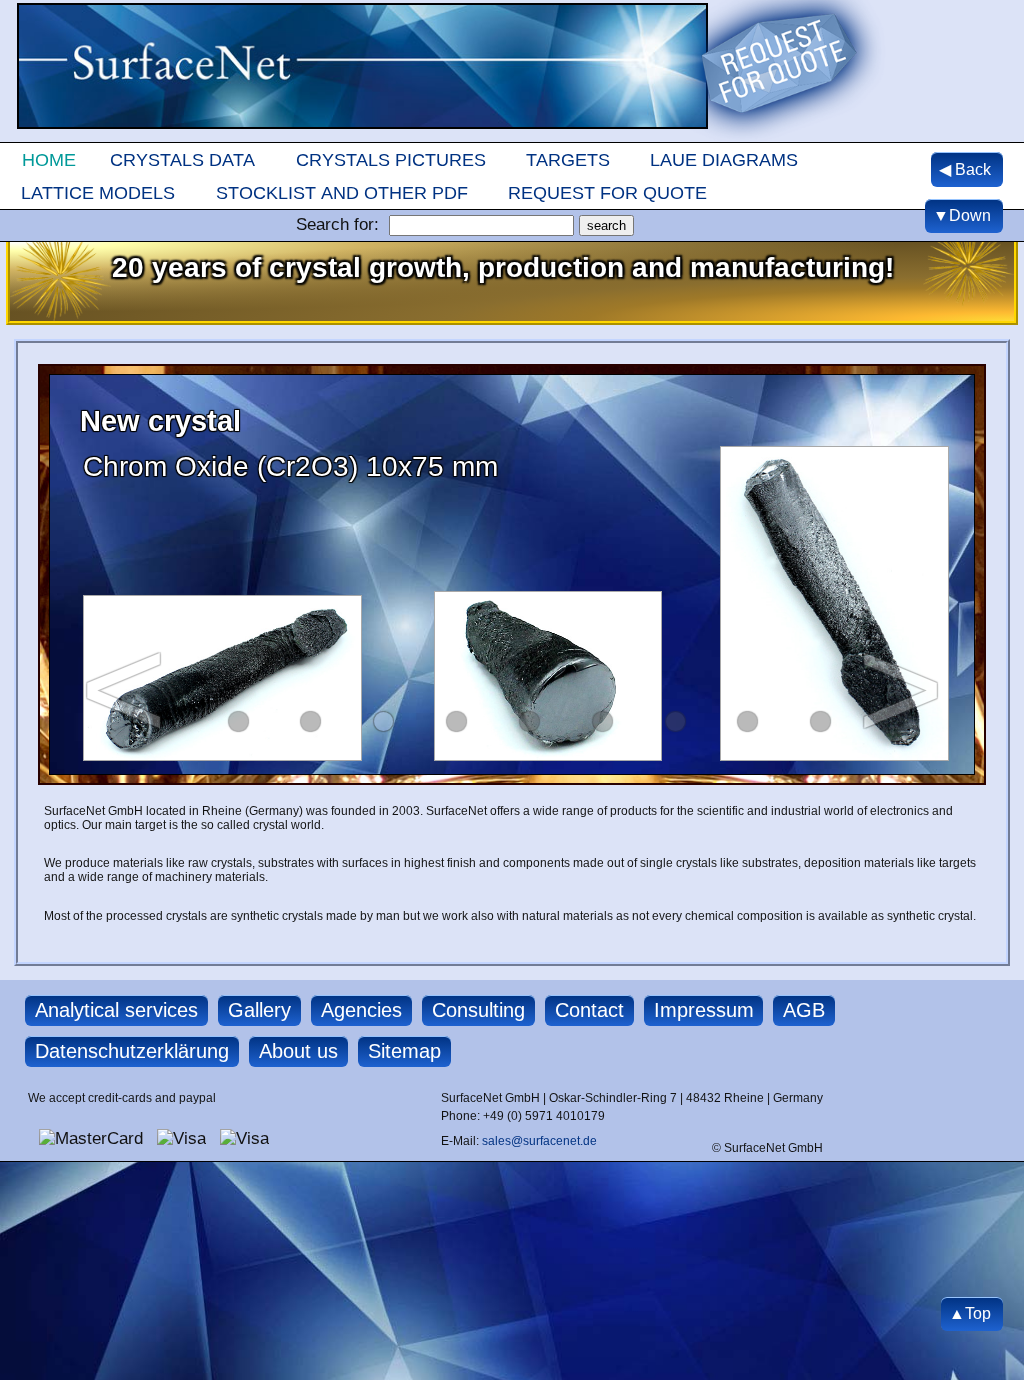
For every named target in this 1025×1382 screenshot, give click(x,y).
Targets (568, 159)
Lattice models (98, 192)
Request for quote (607, 192)
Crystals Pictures (391, 159)
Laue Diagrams (724, 159)
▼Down (962, 215)
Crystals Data (182, 159)
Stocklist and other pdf (342, 192)
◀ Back (965, 169)
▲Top (970, 1313)
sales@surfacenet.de (539, 1141)
